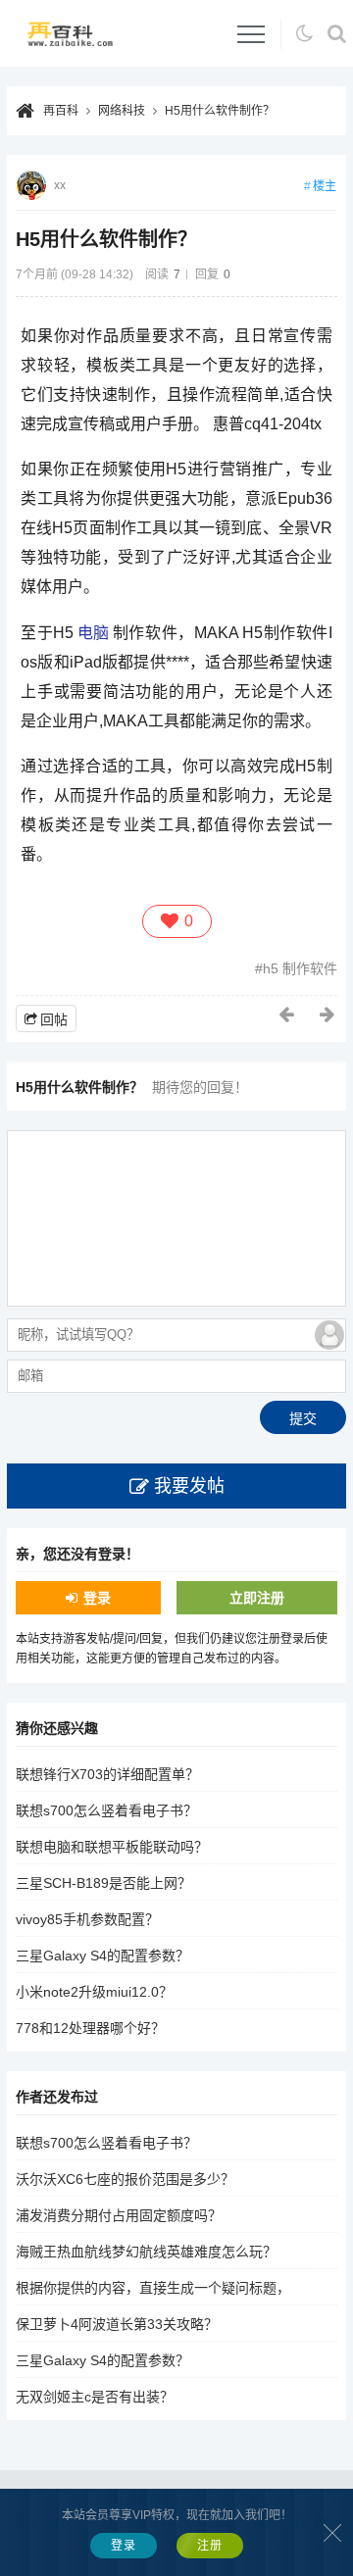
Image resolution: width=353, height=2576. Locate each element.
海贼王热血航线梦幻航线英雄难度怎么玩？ (146, 2252)
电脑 (93, 633)
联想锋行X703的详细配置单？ (107, 1774)
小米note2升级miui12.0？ (94, 1992)
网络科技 (122, 111)
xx (60, 185)
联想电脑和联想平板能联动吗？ (112, 1847)
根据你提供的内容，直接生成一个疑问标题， (153, 2288)
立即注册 (257, 1598)
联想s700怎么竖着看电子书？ (106, 1810)
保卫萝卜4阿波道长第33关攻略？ (117, 2324)
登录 (97, 1598)
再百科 (61, 111)
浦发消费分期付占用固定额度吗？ (119, 2215)
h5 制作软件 (300, 968)
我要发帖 (189, 1486)
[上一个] (287, 1015)
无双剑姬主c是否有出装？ (95, 2397)
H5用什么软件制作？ (220, 111)
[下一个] (328, 1015)
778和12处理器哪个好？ (90, 2028)
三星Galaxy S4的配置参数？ (102, 1956)
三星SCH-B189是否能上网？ (103, 1883)
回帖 (54, 1019)
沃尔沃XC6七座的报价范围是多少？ (125, 2179)
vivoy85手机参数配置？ (87, 1919)
